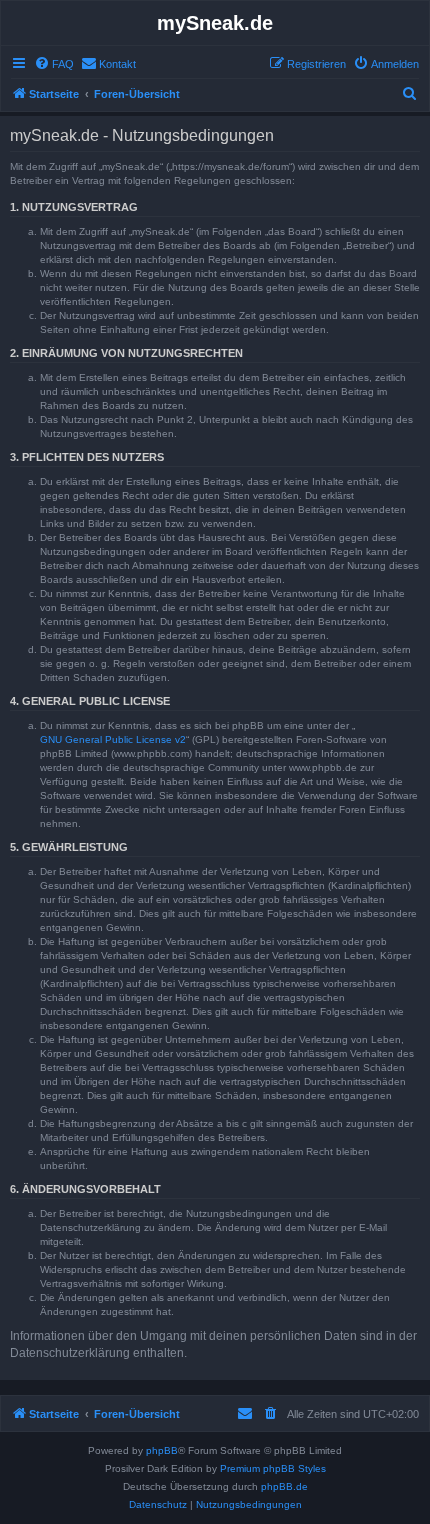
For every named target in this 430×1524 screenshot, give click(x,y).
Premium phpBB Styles (273, 1468)
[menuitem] (54, 64)
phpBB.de (284, 1486)
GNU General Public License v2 (113, 739)
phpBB (162, 1450)
